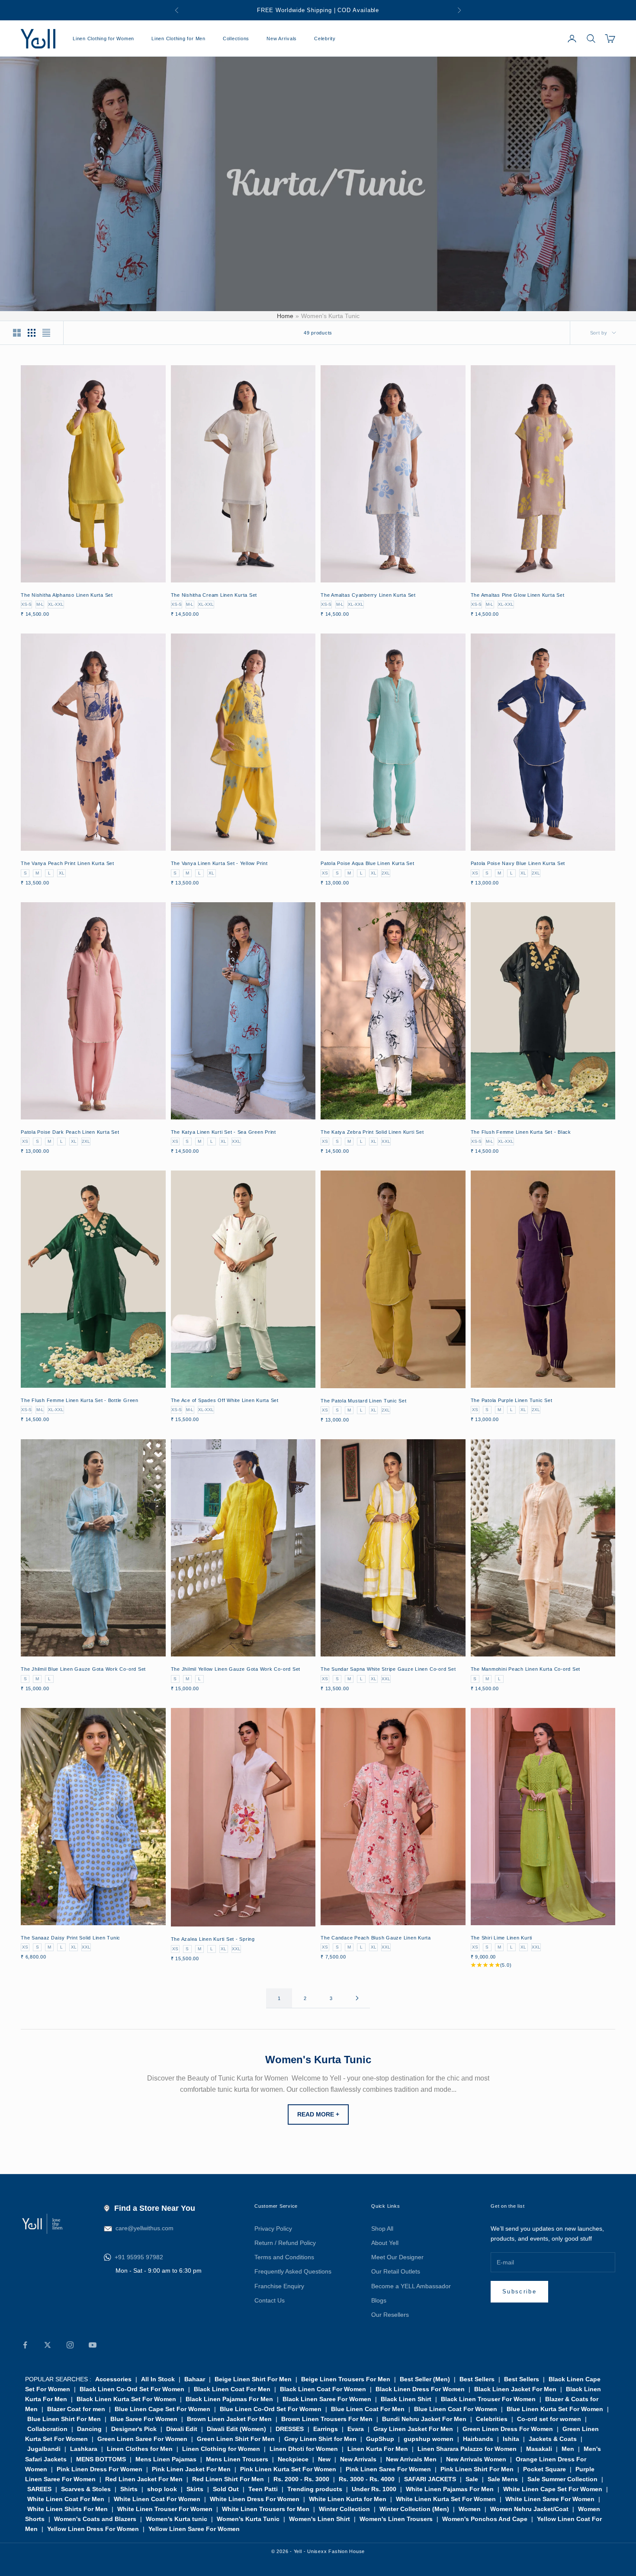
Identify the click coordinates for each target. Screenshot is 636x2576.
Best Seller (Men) (425, 2379)
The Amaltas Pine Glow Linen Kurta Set (518, 595)
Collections (236, 39)
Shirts (129, 2489)
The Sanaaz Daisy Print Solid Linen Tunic (71, 1938)
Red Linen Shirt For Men (228, 2479)
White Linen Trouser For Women (165, 2509)
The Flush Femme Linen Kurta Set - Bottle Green (80, 1400)
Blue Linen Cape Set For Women (162, 2409)
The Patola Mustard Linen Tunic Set (364, 1401)
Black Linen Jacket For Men (515, 2389)
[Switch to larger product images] (17, 333)
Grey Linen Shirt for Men (320, 2439)
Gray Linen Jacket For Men (413, 2429)
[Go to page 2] (357, 1998)
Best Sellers (477, 2379)
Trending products (315, 2489)
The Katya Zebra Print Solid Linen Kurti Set (372, 1132)
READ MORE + (318, 2114)
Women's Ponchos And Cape (485, 2519)
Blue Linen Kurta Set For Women (555, 2409)
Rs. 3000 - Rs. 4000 (367, 2479)
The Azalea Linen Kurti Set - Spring (213, 1939)
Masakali (539, 2449)
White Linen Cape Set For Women (553, 2489)
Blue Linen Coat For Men (368, 2409)
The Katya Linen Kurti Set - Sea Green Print (224, 1132)
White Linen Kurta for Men (348, 2499)
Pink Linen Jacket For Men (191, 2469)
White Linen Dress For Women (255, 2499)
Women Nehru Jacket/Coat (529, 2509)
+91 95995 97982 (139, 2257)
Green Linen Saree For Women (142, 2439)
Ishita (511, 2439)
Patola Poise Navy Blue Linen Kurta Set (518, 863)
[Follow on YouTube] (93, 2345)
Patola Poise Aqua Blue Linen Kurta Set (368, 863)
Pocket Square (544, 2469)
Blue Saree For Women (144, 2419)
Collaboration (47, 2429)
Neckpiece (293, 2459)
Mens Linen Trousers (237, 2459)
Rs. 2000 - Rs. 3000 (301, 2479)
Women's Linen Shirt (320, 2519)
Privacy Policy (273, 2229)
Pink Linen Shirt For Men (477, 2469)
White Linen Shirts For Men (67, 2509)
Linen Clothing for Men (178, 39)
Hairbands (478, 2439)
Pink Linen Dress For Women (100, 2469)
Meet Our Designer (397, 2257)
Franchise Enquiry (279, 2286)
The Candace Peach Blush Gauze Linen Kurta (376, 1938)
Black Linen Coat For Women (323, 2389)
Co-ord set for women (549, 2419)
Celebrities (492, 2419)
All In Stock (158, 2379)
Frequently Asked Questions (293, 2271)
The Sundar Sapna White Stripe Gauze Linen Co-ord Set (388, 1669)
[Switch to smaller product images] (32, 333)
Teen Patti (263, 2489)
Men (568, 2449)
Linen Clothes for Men (140, 2449)
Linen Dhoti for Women (304, 2449)
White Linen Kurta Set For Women (446, 2499)
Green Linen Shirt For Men (236, 2439)
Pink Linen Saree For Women (388, 2469)
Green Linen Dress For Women (508, 2429)
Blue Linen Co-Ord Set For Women (271, 2409)
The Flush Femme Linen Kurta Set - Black (521, 1132)
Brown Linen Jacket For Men (229, 2419)
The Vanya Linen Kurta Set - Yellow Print (219, 863)
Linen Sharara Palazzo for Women (467, 2449)
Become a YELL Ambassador (411, 2286)
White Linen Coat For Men (66, 2499)
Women (470, 2509)
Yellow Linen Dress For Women (93, 2529)
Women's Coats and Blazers (95, 2519)
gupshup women (429, 2439)
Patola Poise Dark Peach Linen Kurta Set (70, 1132)
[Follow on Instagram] (70, 2345)
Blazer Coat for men (76, 2409)
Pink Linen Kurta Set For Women (288, 2469)
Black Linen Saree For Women (327, 2399)
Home (285, 316)
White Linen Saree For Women (550, 2499)
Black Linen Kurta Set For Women (126, 2399)
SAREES (39, 2489)
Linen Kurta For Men (378, 2449)
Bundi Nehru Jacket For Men (424, 2419)
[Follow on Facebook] (25, 2345)
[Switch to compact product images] (46, 333)
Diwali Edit (182, 2429)
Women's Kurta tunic (177, 2519)
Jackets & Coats (553, 2439)
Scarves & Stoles (86, 2489)
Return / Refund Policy (285, 2243)
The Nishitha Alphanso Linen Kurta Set (67, 595)
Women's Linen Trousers (396, 2519)
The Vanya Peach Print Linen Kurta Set (67, 863)
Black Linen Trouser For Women (488, 2399)
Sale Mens (503, 2479)
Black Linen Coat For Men (232, 2389)
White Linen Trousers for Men (266, 2509)
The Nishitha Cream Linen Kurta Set (214, 595)
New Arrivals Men (411, 2459)
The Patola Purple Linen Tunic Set (512, 1400)
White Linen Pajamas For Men (450, 2489)
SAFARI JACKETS (430, 2479)
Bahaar (195, 2379)
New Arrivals (282, 39)
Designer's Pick (134, 2429)
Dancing (89, 2429)
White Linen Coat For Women (157, 2499)
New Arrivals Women (476, 2459)
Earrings (326, 2429)
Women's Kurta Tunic (248, 2519)
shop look (162, 2489)
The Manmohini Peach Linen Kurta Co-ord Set (526, 1669)
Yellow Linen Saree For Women (194, 2529)
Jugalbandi (44, 2449)
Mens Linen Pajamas (166, 2459)
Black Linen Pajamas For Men (229, 2399)
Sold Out (226, 2489)
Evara (356, 2429)
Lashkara (84, 2449)
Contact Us (270, 2300)
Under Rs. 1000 (374, 2489)
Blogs (379, 2300)
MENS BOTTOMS (101, 2459)
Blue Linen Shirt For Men (64, 2419)
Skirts (195, 2489)
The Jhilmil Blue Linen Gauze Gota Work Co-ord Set (83, 1669)
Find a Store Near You (155, 2208)
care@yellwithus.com (145, 2228)
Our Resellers (390, 2315)
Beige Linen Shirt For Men (253, 2379)
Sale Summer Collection (562, 2479)
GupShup (380, 2439)
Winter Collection (344, 2509)
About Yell (385, 2243)
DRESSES (290, 2429)
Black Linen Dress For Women (420, 2389)
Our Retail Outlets (396, 2271)
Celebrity (325, 39)
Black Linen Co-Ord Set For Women (132, 2389)
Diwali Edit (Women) (236, 2429)
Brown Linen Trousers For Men (327, 2419)
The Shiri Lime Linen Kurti (502, 1938)
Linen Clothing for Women (103, 39)
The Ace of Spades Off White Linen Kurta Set (225, 1400)
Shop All (382, 2229)
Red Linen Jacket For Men (144, 2479)
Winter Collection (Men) (414, 2509)
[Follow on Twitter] (48, 2345)
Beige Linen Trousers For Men (346, 2379)
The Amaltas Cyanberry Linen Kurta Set (368, 595)
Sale (472, 2479)
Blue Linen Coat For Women (456, 2409)
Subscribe (519, 2291)
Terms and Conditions (284, 2257)
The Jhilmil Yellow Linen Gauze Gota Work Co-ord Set (236, 1669)
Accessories (113, 2379)
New (324, 2459)
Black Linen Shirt (406, 2399)
